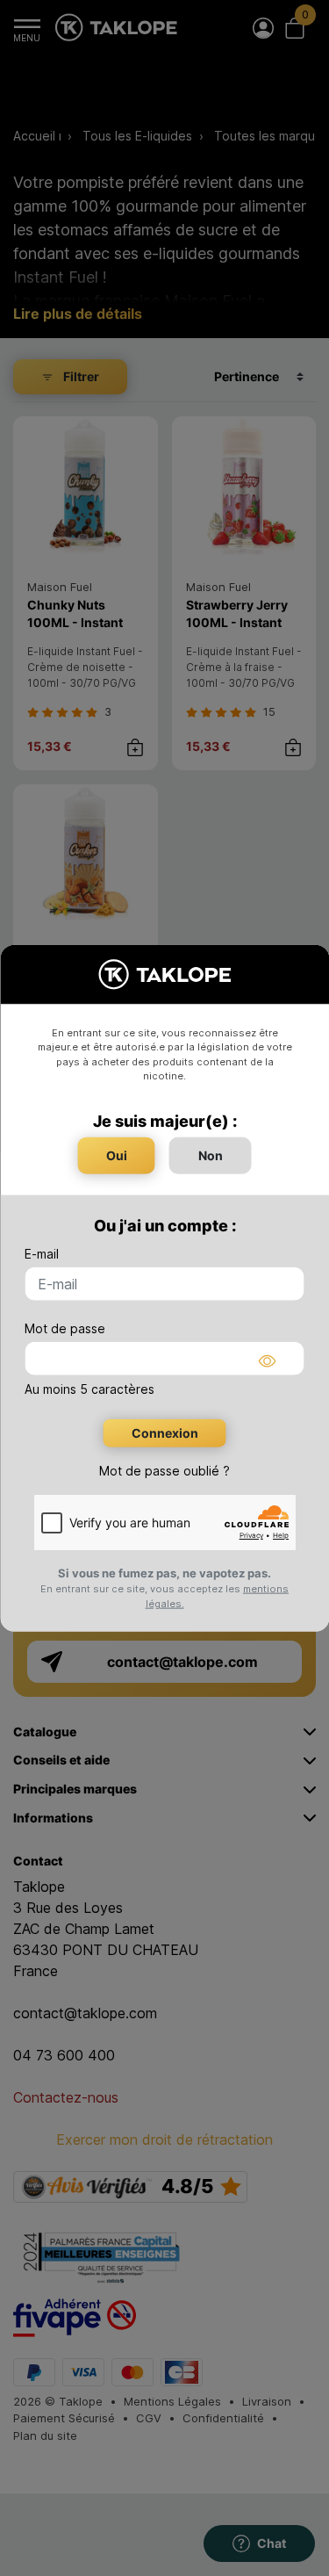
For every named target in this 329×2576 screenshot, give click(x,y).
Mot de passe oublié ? (164, 1470)
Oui (117, 1155)
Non (211, 1155)
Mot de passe (65, 1328)
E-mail (42, 1253)
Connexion (165, 1432)
